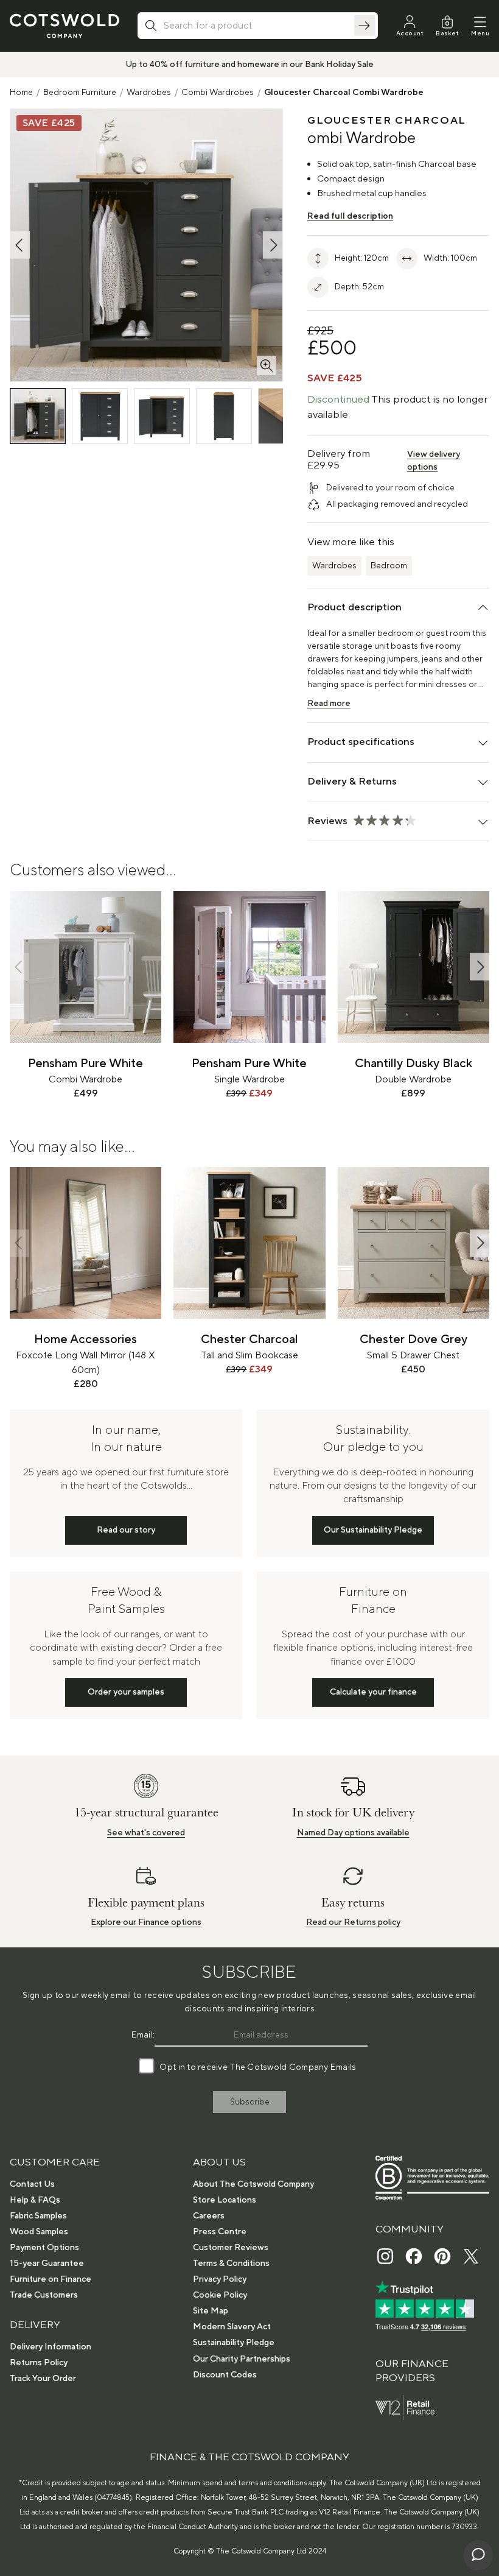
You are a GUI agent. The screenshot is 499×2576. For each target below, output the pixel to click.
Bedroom (389, 566)
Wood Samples (39, 2232)
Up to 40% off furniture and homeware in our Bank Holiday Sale (249, 65)
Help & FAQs (35, 2200)
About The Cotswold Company (253, 2184)
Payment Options (44, 2248)
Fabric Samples (38, 2216)
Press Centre (220, 2232)
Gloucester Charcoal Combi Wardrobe (344, 93)
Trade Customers (44, 2295)
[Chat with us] (478, 2555)
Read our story (126, 1530)
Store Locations (225, 2200)
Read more (329, 704)
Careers (209, 2216)
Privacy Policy (220, 2279)
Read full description (350, 216)
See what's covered (146, 1833)
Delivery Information (51, 2347)
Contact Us (32, 2184)
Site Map (211, 2311)
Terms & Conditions (231, 2264)
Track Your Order (43, 2379)
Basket (447, 33)
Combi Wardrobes (218, 93)
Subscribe (250, 2102)
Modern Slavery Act (232, 2327)
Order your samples (126, 1692)
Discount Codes (225, 2375)
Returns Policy (39, 2363)
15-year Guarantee (47, 2264)
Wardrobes (149, 93)
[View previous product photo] (20, 245)
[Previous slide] (19, 967)
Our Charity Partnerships (242, 2359)
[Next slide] (480, 967)
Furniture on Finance (51, 2279)
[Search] (365, 26)
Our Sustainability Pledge (373, 1530)
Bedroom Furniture (80, 93)
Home (21, 93)
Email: (143, 2035)
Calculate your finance (373, 1692)
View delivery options (434, 461)
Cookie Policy (220, 2295)
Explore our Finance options (146, 1922)
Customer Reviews (231, 2248)
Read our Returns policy (353, 1922)
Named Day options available (353, 1833)
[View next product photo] (273, 245)
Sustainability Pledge (234, 2343)
